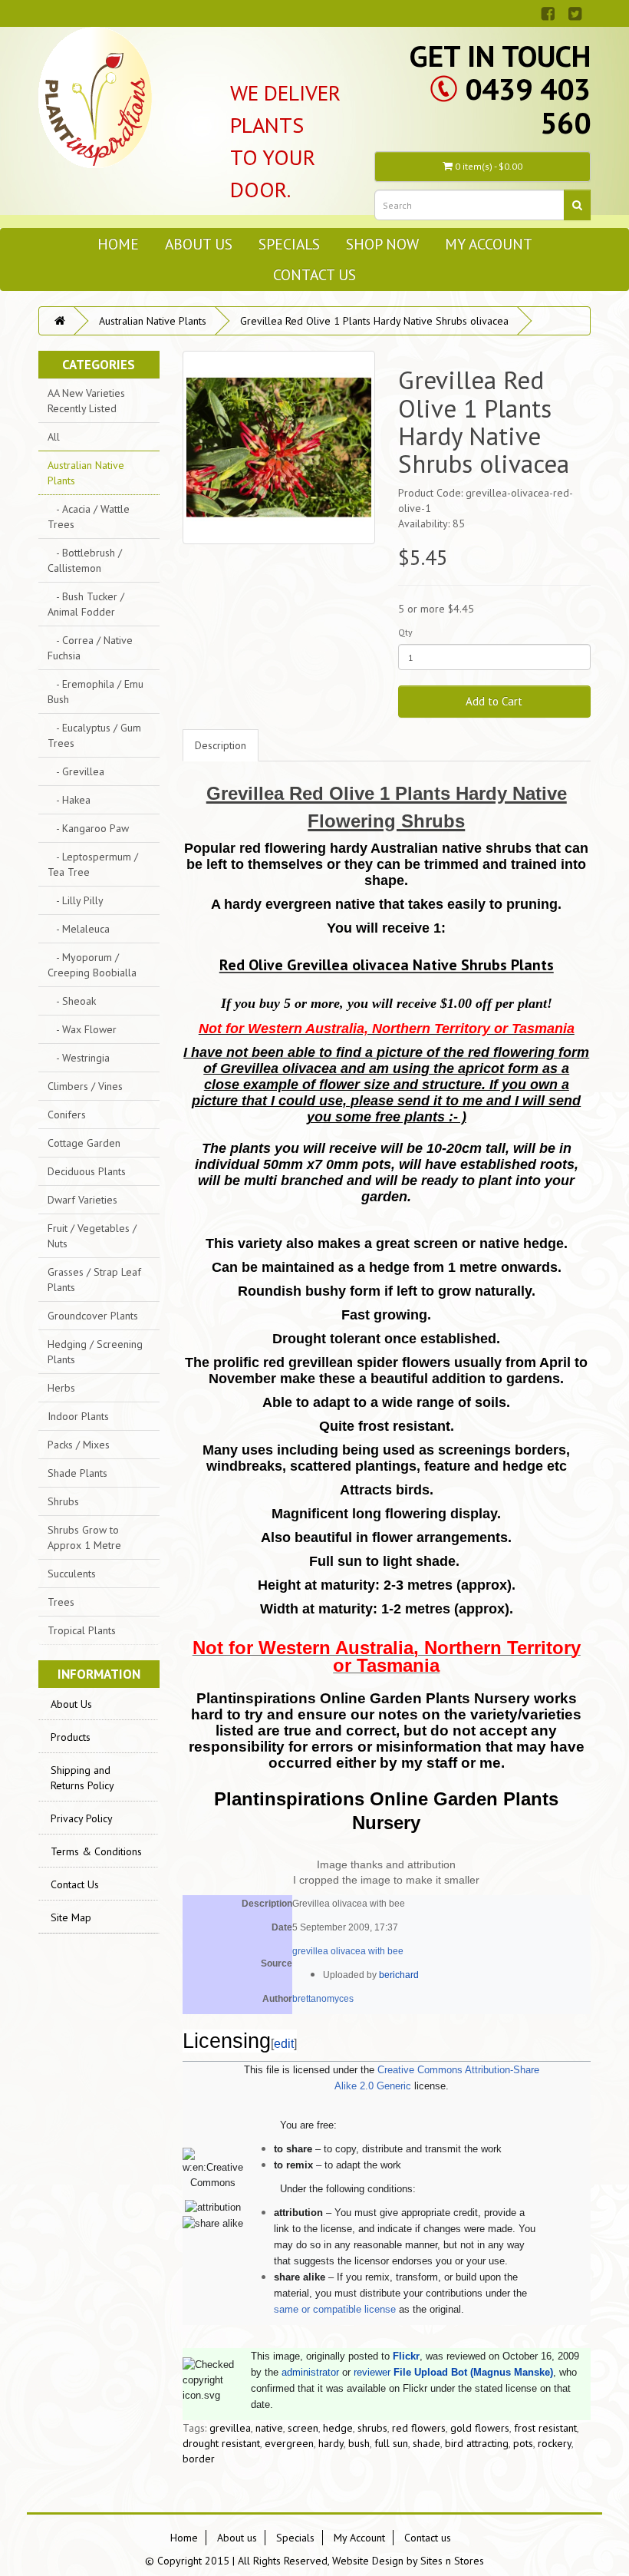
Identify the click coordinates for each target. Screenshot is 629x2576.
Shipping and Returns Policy (82, 1778)
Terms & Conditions (96, 1851)
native (269, 2428)
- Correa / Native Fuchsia (90, 648)
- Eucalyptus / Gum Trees (94, 735)
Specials (289, 244)
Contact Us (75, 1884)
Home (118, 244)
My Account (489, 244)
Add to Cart (494, 701)
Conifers (67, 1115)
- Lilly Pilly (76, 900)
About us (199, 244)
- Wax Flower (82, 1029)
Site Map (71, 1917)
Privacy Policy (82, 1818)
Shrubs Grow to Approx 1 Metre (84, 1537)
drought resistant (221, 2443)
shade (426, 2443)
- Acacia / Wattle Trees (89, 517)
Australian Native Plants (153, 321)
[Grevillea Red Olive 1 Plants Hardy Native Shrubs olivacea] (279, 447)
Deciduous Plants (87, 1171)
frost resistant (545, 2428)
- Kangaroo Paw (88, 828)
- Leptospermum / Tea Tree (93, 864)
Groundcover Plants (93, 1316)
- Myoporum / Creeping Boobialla (92, 965)
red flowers (419, 2428)
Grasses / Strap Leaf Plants (94, 1280)
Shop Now (382, 244)
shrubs (372, 2428)
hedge (338, 2428)
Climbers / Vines (85, 1086)
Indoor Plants (78, 1416)
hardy (331, 2443)
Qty (405, 632)
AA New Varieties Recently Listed (86, 401)
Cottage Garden (84, 1143)
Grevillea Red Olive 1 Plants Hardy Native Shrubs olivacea (374, 321)
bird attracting (477, 2443)
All (54, 437)
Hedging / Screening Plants (95, 1352)
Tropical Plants (82, 1630)
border (199, 2459)
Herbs (61, 1388)
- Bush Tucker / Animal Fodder (86, 604)
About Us (71, 1704)
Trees (61, 1602)
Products (71, 1737)
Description (221, 745)
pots (523, 2443)
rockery (555, 2443)
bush (359, 2443)
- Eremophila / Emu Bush (96, 692)
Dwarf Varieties (82, 1200)
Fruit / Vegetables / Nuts (92, 1236)
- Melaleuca (79, 929)
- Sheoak (72, 1001)
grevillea (230, 2428)
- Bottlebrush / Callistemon (85, 560)
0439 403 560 (528, 106)
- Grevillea (76, 771)
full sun (391, 2443)
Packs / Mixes (79, 1445)
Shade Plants (77, 1473)
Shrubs (63, 1501)
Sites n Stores (452, 2561)
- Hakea (69, 800)
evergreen (289, 2443)
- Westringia (79, 1058)
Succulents (72, 1574)
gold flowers (480, 2428)
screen (303, 2428)
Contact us (314, 274)
